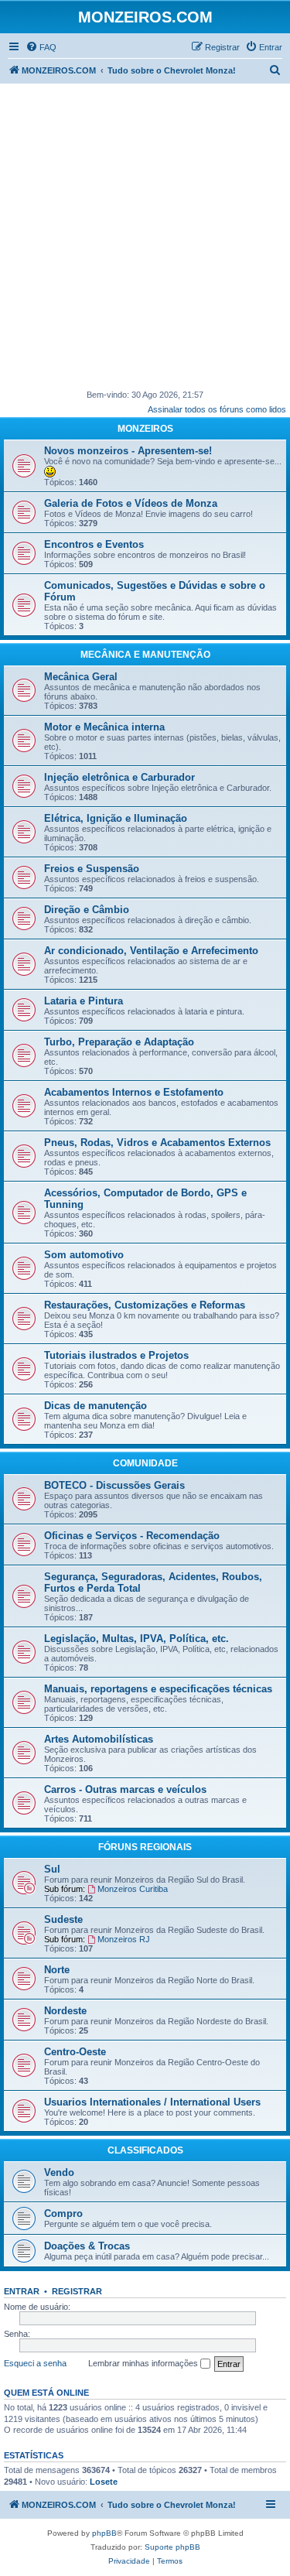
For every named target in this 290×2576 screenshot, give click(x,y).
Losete (104, 2482)
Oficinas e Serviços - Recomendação (132, 1536)
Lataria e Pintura (84, 1001)
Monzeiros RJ (124, 1939)
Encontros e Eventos (94, 544)
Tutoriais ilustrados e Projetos (116, 1355)
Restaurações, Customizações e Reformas (145, 1305)
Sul (52, 1869)
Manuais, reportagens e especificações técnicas (158, 1689)
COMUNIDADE (145, 1463)
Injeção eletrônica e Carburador (119, 777)
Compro (63, 2213)
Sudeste (63, 1919)
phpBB (104, 2533)
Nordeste (65, 2011)
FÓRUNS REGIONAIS (145, 1847)
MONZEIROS (145, 429)
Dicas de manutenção (96, 1406)
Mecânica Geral (81, 677)
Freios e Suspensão (92, 869)
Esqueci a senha (35, 2363)
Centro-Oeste (75, 2052)
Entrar (22, 2291)
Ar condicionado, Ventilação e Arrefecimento (151, 951)
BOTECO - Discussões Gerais (114, 1485)
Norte (57, 1970)
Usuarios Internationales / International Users (152, 2102)
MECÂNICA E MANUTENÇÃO (145, 655)
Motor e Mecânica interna (104, 727)
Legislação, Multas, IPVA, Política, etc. (136, 1639)
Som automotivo (84, 1255)
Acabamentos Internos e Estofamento (134, 1092)
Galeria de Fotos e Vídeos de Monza (131, 503)
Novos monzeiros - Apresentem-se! (128, 451)
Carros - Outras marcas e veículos (125, 1789)
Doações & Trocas (87, 2246)
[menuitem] (41, 47)
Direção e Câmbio (87, 910)
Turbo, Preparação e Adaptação (119, 1042)
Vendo (59, 2172)
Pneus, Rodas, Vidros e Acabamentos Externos (157, 1143)
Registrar (77, 2291)
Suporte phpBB (172, 2547)
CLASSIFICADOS (145, 2150)
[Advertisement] (145, 236)
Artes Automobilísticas (99, 1739)
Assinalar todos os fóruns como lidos (217, 409)
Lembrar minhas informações (144, 2363)
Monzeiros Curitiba (133, 1889)
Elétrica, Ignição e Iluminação (116, 818)
